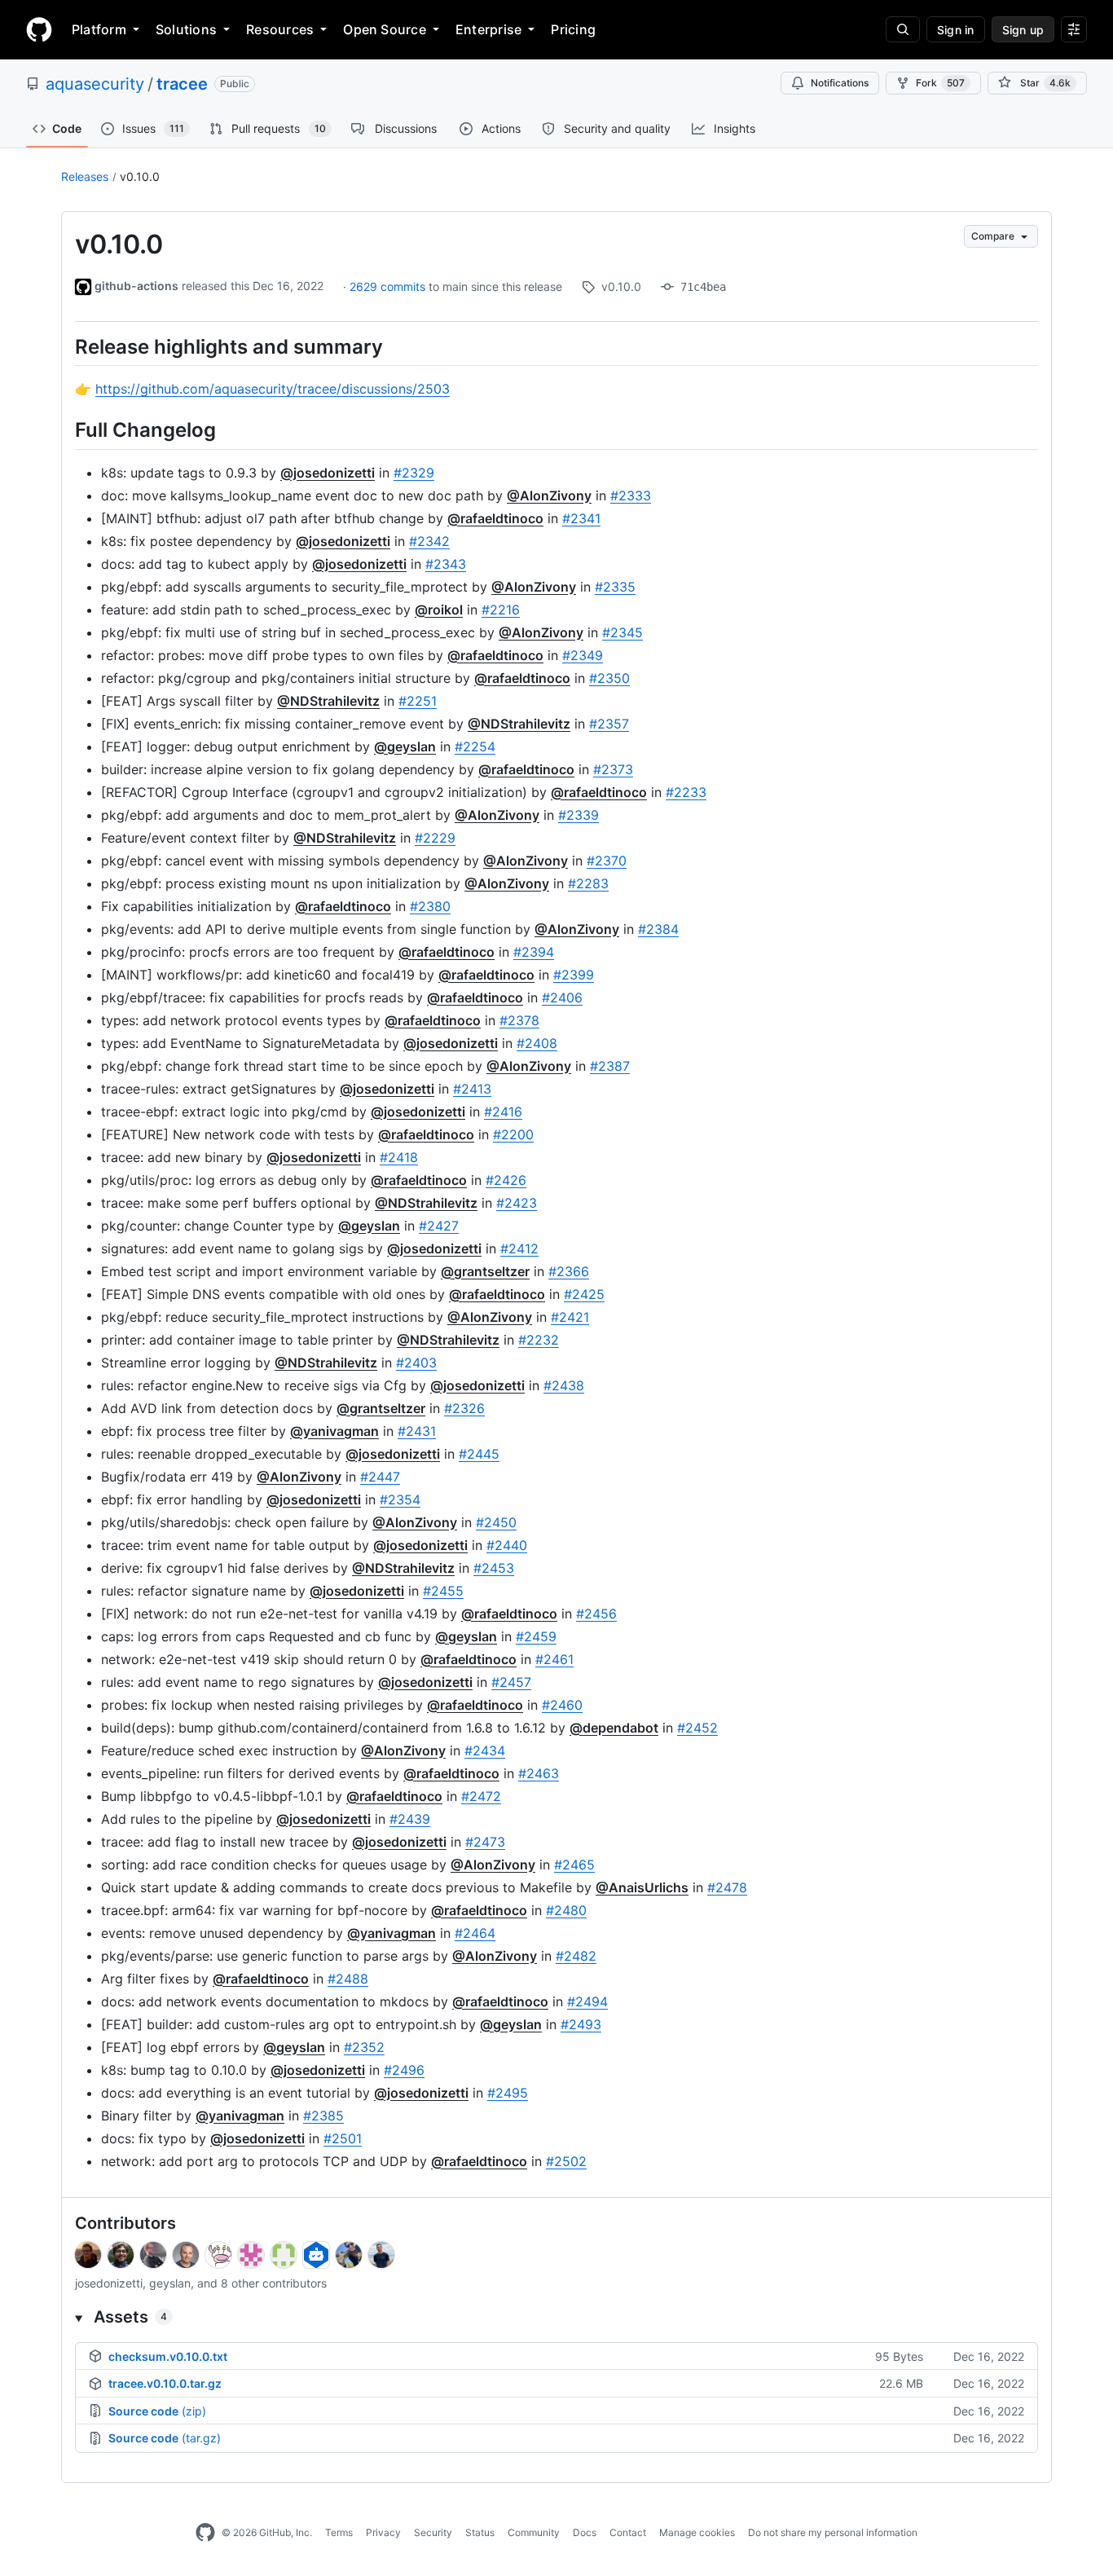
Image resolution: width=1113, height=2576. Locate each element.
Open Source (385, 29)
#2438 (564, 1385)
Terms (339, 2532)
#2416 (503, 1112)
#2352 (364, 2047)
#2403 (416, 1363)
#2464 (475, 1933)
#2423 (517, 1203)
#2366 (569, 1271)
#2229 (435, 838)
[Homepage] (39, 29)
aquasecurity (95, 84)
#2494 (587, 2001)
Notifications (840, 83)
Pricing (573, 29)
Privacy (383, 2532)
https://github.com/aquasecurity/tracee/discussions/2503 (273, 389)
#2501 (343, 2138)
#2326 (464, 1408)
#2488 (348, 1979)
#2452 (697, 1728)
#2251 (418, 701)
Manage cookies (697, 2532)
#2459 (536, 1636)
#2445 (479, 1454)
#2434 (485, 1750)
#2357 (609, 724)
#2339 (578, 815)
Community (534, 2532)
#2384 (658, 929)
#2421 (570, 1317)
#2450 (496, 1522)
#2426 (506, 1180)
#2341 (581, 518)
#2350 (609, 678)
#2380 (430, 906)
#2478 (727, 1887)
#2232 (539, 1340)
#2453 (494, 1568)
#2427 (439, 1226)
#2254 (475, 746)
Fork (940, 83)
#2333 (631, 495)
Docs (585, 2532)
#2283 (588, 883)
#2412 (519, 1248)
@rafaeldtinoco (495, 518)
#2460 (562, 1705)
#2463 (539, 1773)
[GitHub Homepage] (205, 2533)
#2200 (513, 1134)
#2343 (446, 564)
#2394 (534, 952)
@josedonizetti (328, 473)
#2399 (574, 975)
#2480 (566, 1910)
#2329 (414, 473)
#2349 (583, 655)
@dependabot (614, 1728)
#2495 (508, 2093)
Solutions (186, 29)
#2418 (399, 1157)
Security (433, 2532)
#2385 (323, 2116)
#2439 (410, 1819)
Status (480, 2532)
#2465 (574, 1865)
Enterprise (488, 29)
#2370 (607, 861)
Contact (628, 2532)
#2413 (472, 1089)
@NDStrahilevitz (328, 701)
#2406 (562, 997)
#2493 (581, 2024)
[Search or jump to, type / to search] (903, 29)
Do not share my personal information (833, 2532)
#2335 (615, 587)
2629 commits (389, 286)
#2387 (610, 1066)
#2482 (576, 1956)
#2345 (622, 632)
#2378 (519, 1020)
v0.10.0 (140, 176)
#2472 (481, 1796)
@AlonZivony (549, 495)
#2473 (485, 1842)
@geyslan (405, 746)
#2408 (537, 1043)
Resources (280, 29)
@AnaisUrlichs (642, 1887)
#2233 (686, 792)
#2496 (404, 2070)
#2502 (566, 2161)
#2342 (429, 541)
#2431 (417, 1431)
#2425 (584, 1294)
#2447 (380, 1477)
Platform (99, 29)
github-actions (136, 286)
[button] (556, 2317)
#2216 (501, 610)
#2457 (511, 1682)
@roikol (439, 610)
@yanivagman (334, 1431)
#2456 (596, 1614)
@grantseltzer (485, 1271)
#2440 (507, 1545)
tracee (182, 84)
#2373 (613, 769)
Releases (85, 176)
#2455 (443, 1591)
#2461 (554, 1659)
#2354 (400, 1499)
